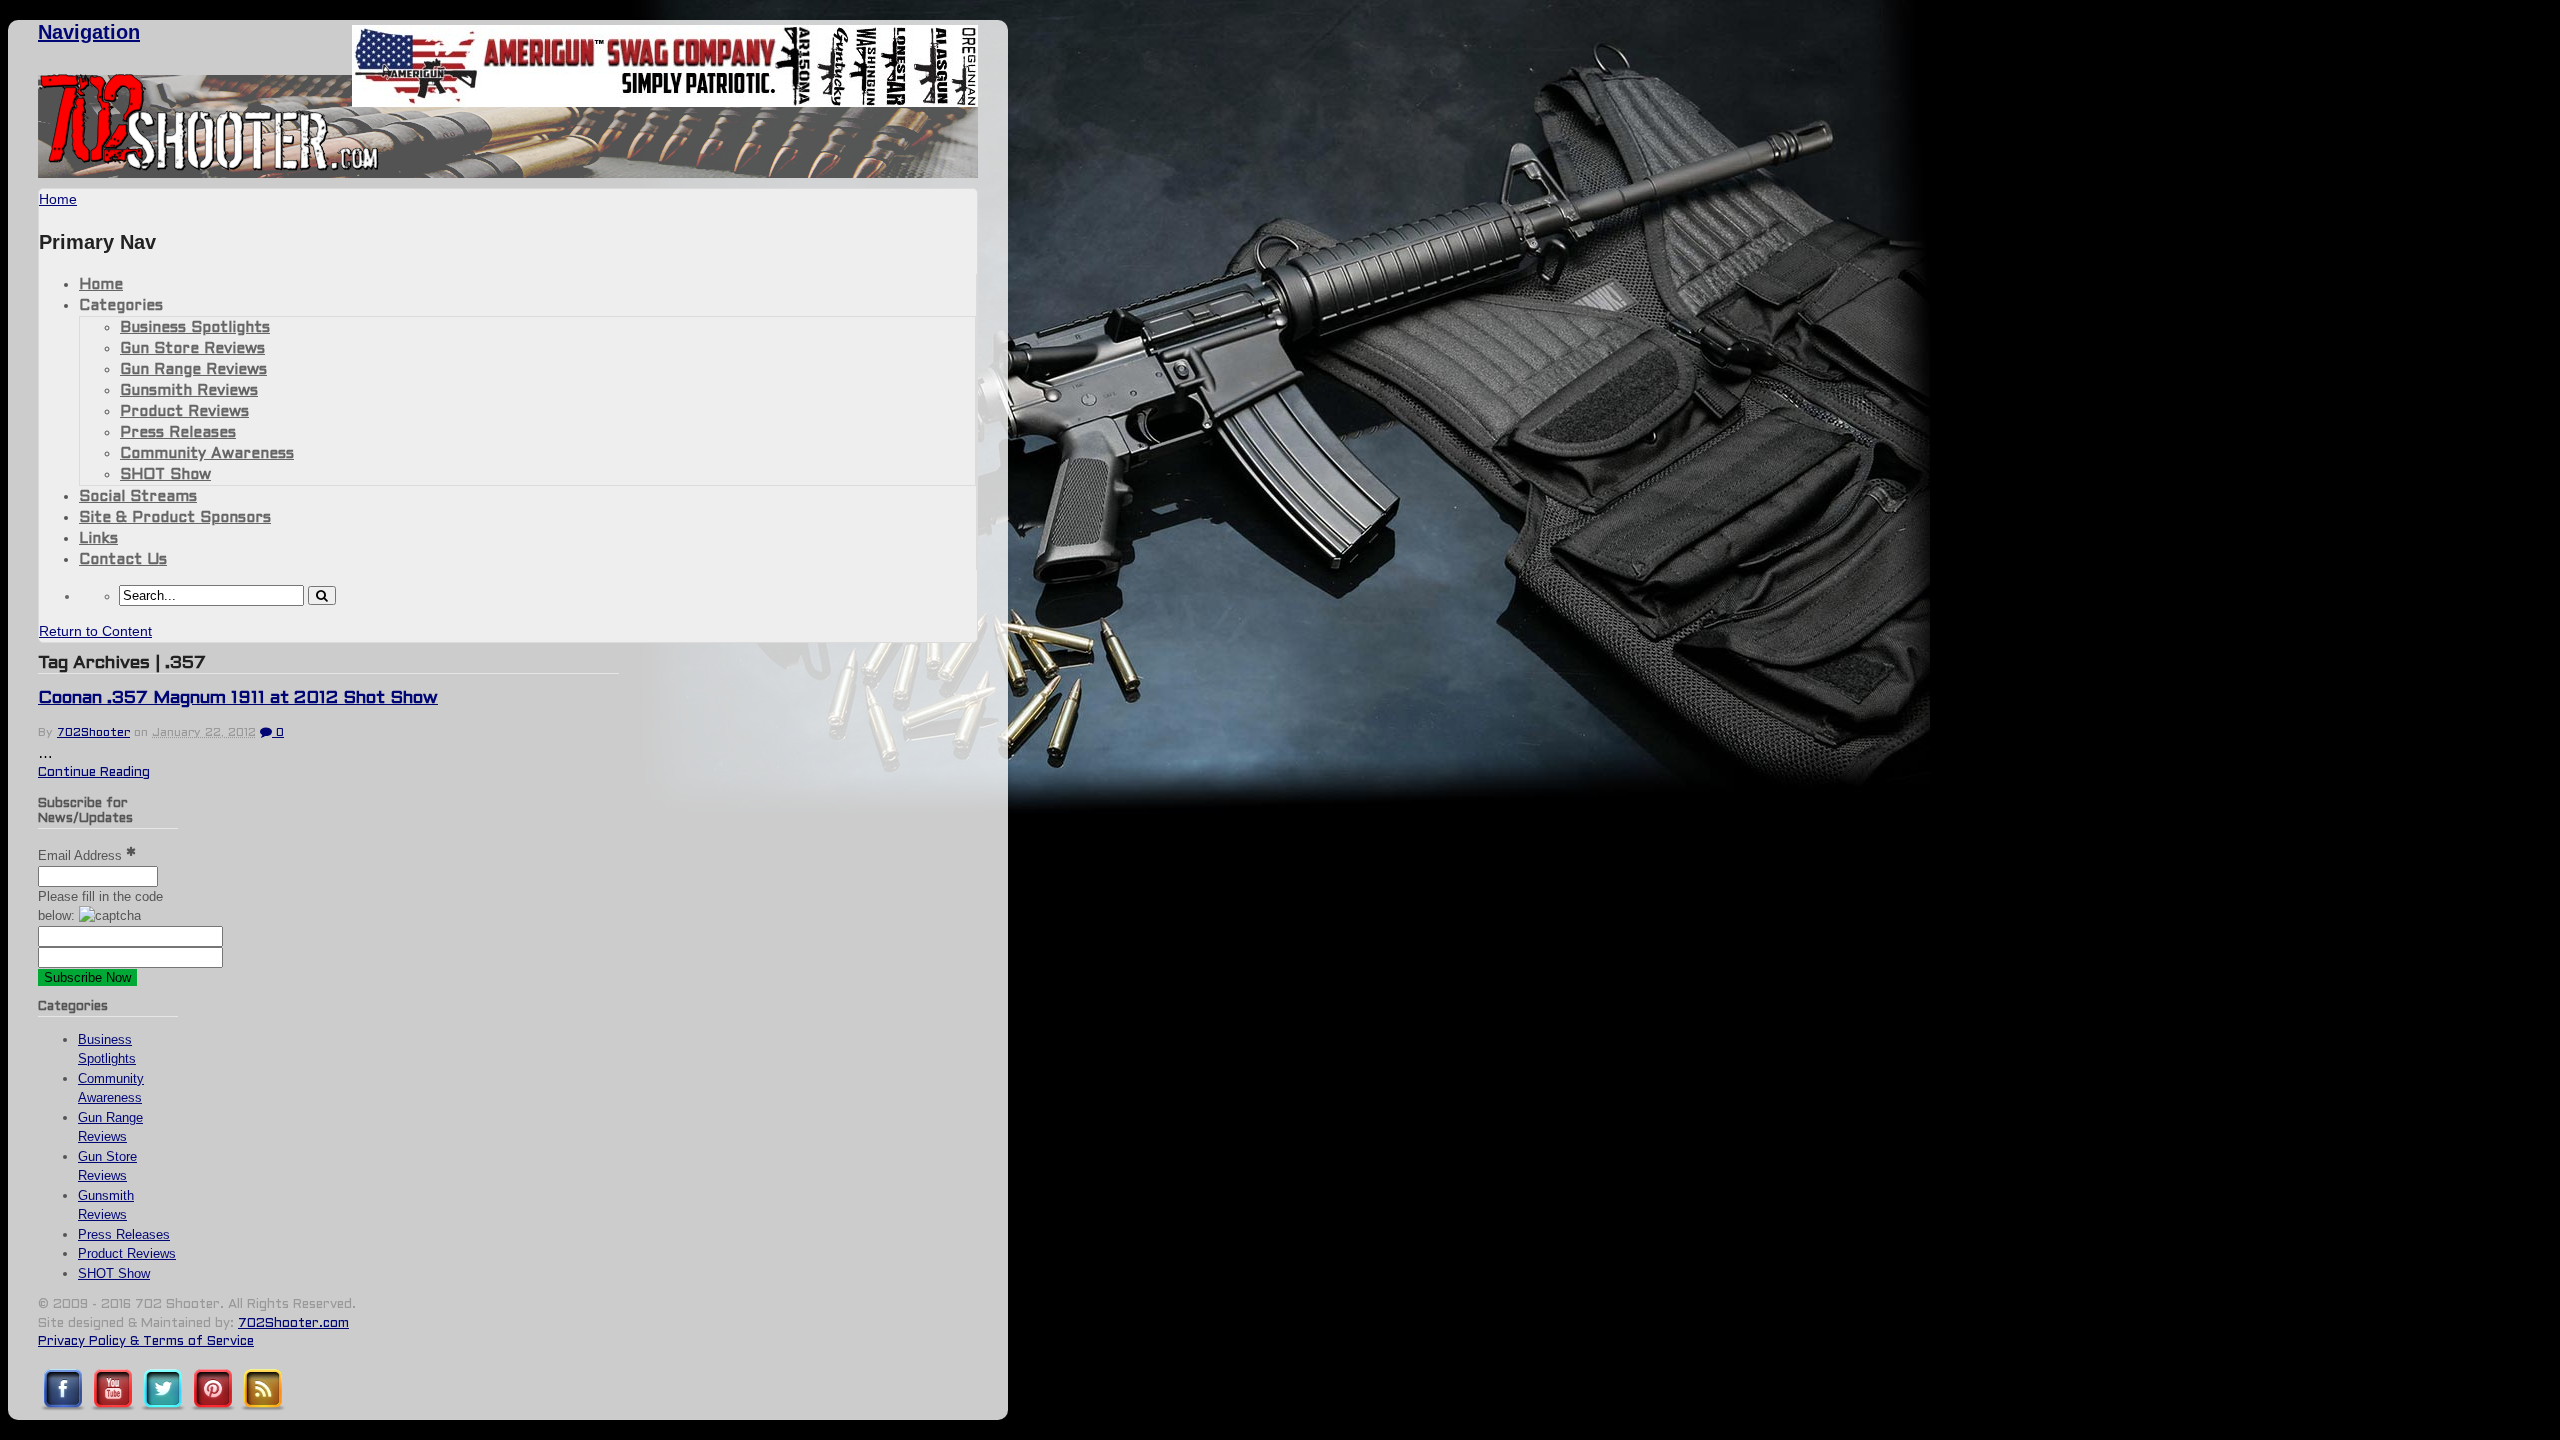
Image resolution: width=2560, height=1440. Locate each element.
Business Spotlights (195, 328)
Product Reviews (184, 412)
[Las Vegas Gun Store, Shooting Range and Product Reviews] (209, 167)
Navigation (89, 32)
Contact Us (123, 560)
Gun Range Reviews (193, 370)
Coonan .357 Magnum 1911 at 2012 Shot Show (238, 698)
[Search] (322, 595)
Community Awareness (207, 454)
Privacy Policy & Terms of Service (146, 1342)
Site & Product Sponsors (175, 518)
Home (101, 285)
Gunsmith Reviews (189, 391)
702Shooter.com (293, 1324)
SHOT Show (165, 475)
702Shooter (93, 733)
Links (98, 539)
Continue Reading (94, 773)
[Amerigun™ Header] (665, 101)
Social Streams (138, 497)
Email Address (82, 855)
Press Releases (178, 433)
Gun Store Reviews (192, 349)
